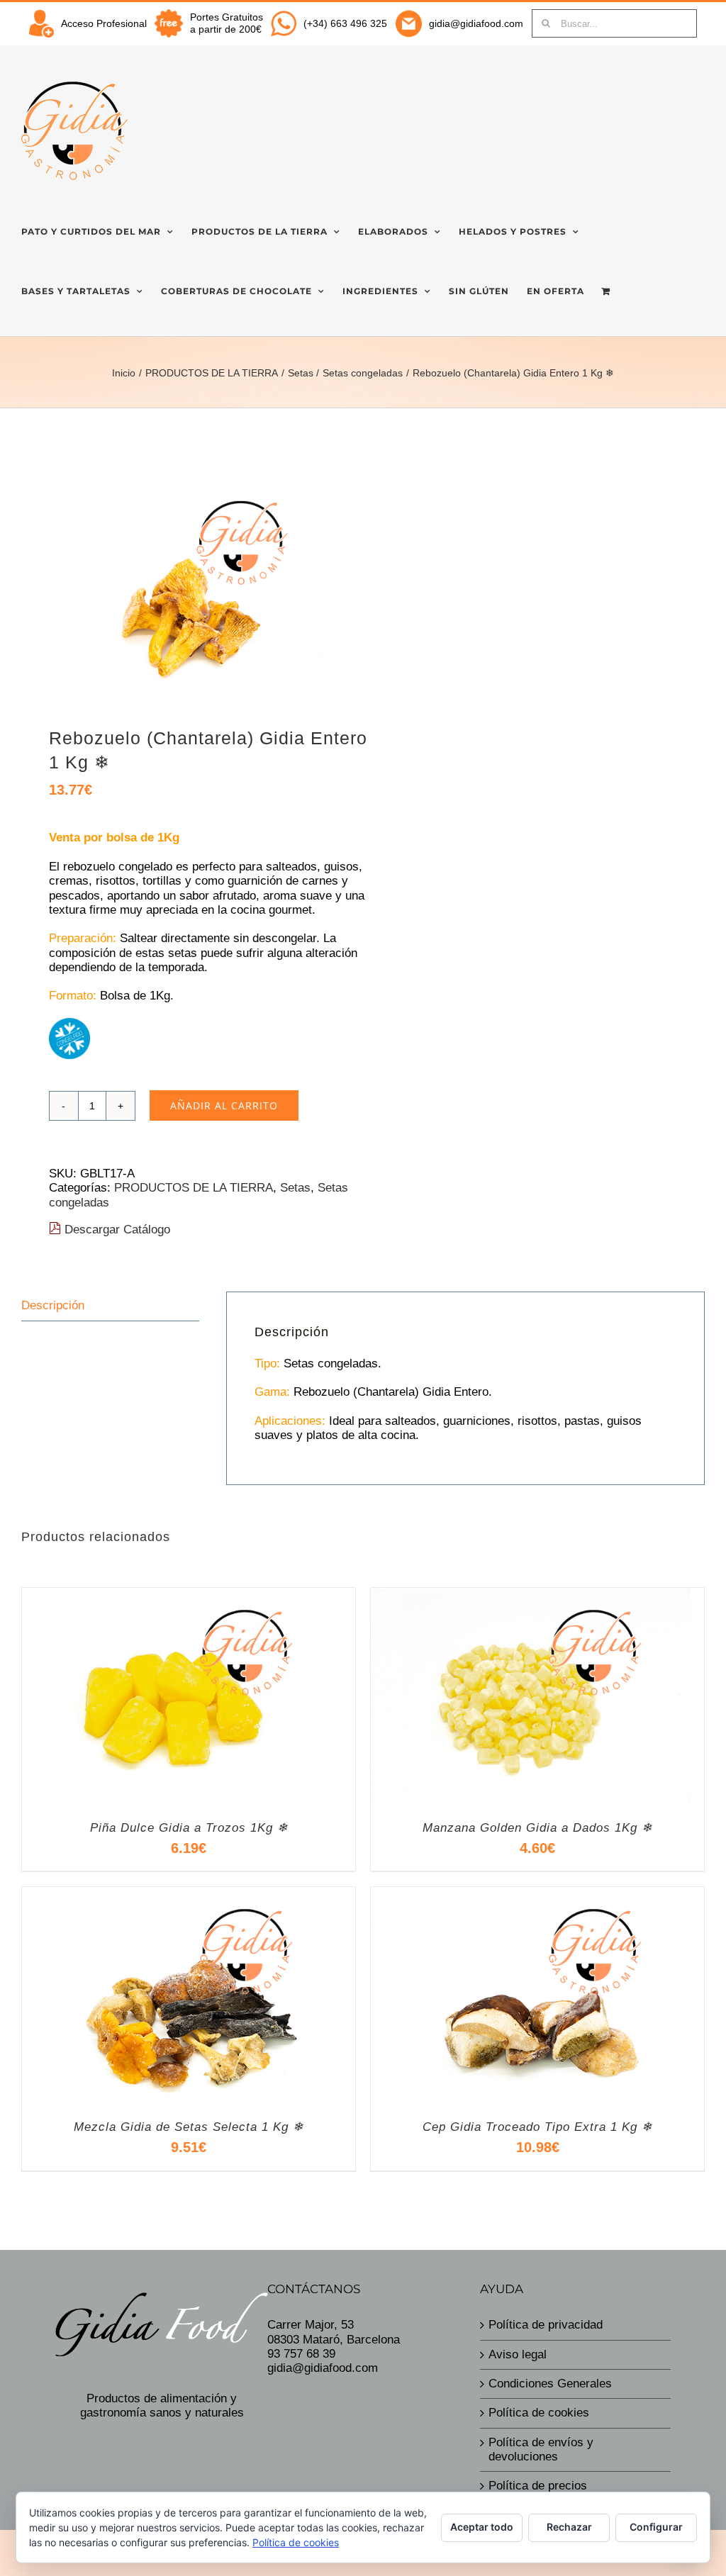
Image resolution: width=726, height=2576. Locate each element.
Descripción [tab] (53, 1305)
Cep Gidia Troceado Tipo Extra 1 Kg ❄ (537, 2127)
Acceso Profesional (104, 23)
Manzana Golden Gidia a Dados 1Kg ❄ (537, 1828)
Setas (295, 1188)
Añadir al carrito (224, 1105)
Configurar (656, 2527)
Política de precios (538, 2486)
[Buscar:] (614, 23)
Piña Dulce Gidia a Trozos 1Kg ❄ (189, 1828)
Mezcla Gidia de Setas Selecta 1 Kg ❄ (189, 2127)
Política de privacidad (546, 2325)
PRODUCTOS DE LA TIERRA (194, 1188)
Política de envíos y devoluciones (541, 2449)
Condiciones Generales (550, 2384)
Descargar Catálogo (116, 1230)
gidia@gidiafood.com (476, 23)
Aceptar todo (482, 2527)
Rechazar (569, 2527)
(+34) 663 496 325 (345, 23)
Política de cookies (539, 2413)
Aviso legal (518, 2354)
